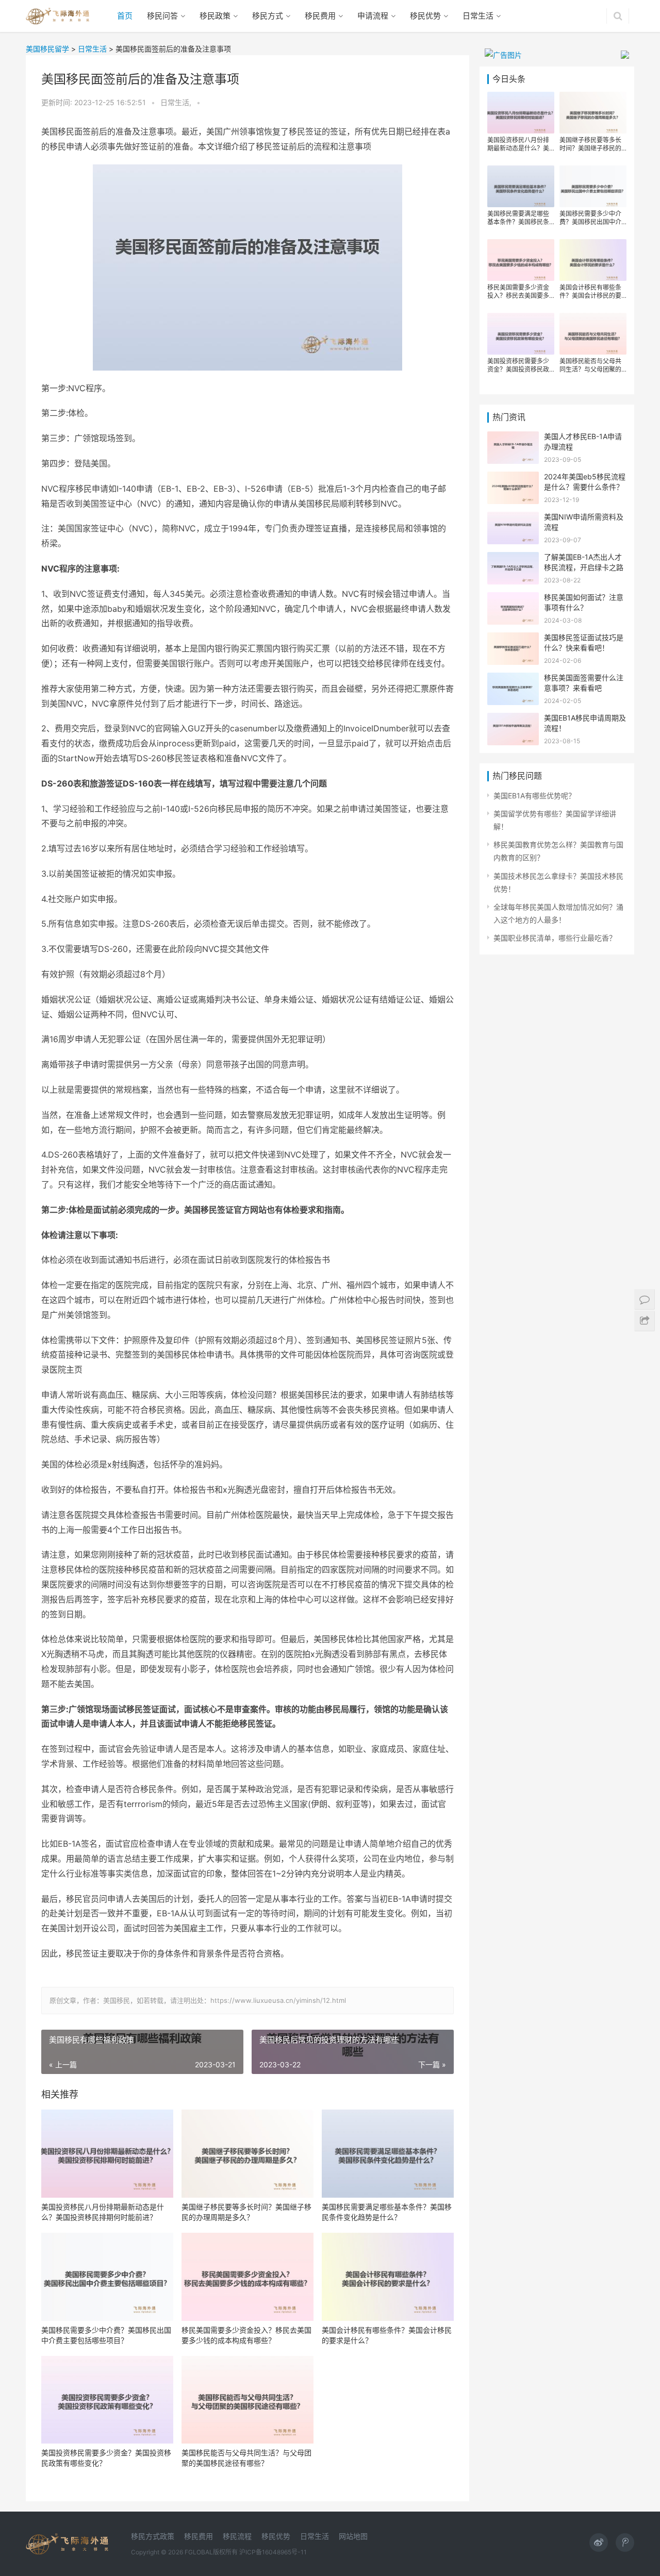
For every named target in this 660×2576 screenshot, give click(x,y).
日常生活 (478, 16)
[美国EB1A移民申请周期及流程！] (513, 719)
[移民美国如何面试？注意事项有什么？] (513, 599)
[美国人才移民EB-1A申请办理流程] (513, 438)
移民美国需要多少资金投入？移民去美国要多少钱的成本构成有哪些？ (246, 2335)
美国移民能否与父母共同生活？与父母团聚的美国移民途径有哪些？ (246, 2458)
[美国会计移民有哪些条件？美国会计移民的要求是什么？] (388, 2277)
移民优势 (425, 16)
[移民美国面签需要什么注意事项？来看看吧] (513, 679)
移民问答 (162, 16)
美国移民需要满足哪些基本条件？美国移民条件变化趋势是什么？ (387, 2212)
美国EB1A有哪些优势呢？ (534, 796)
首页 (125, 16)
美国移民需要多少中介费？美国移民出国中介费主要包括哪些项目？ (106, 2335)
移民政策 (215, 16)
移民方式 (268, 16)
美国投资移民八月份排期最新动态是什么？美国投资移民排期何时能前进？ (103, 2212)
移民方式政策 (153, 2536)
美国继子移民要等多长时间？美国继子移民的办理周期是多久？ (246, 2212)
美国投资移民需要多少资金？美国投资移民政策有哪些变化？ (106, 2458)
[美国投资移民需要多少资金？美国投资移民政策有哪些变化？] (107, 2400)
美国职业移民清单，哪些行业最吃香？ (555, 938)
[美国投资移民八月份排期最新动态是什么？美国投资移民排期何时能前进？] (107, 2154)
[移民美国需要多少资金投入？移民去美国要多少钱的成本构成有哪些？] (247, 2277)
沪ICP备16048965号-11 (273, 2552)
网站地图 (353, 2536)
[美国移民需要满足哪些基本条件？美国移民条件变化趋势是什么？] (388, 2154)
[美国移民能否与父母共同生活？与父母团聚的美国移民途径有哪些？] (247, 2400)
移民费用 (320, 16)
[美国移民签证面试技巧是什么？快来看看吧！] (513, 639)
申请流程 (373, 16)
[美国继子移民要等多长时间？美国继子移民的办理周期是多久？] (247, 2154)
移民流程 (237, 2536)
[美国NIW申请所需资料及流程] (513, 518)
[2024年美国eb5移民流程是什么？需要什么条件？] (513, 478)
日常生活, (177, 102)
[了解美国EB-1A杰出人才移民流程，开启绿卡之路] (513, 558)
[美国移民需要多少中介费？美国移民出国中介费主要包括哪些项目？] (107, 2277)
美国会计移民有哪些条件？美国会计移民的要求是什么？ (387, 2335)
